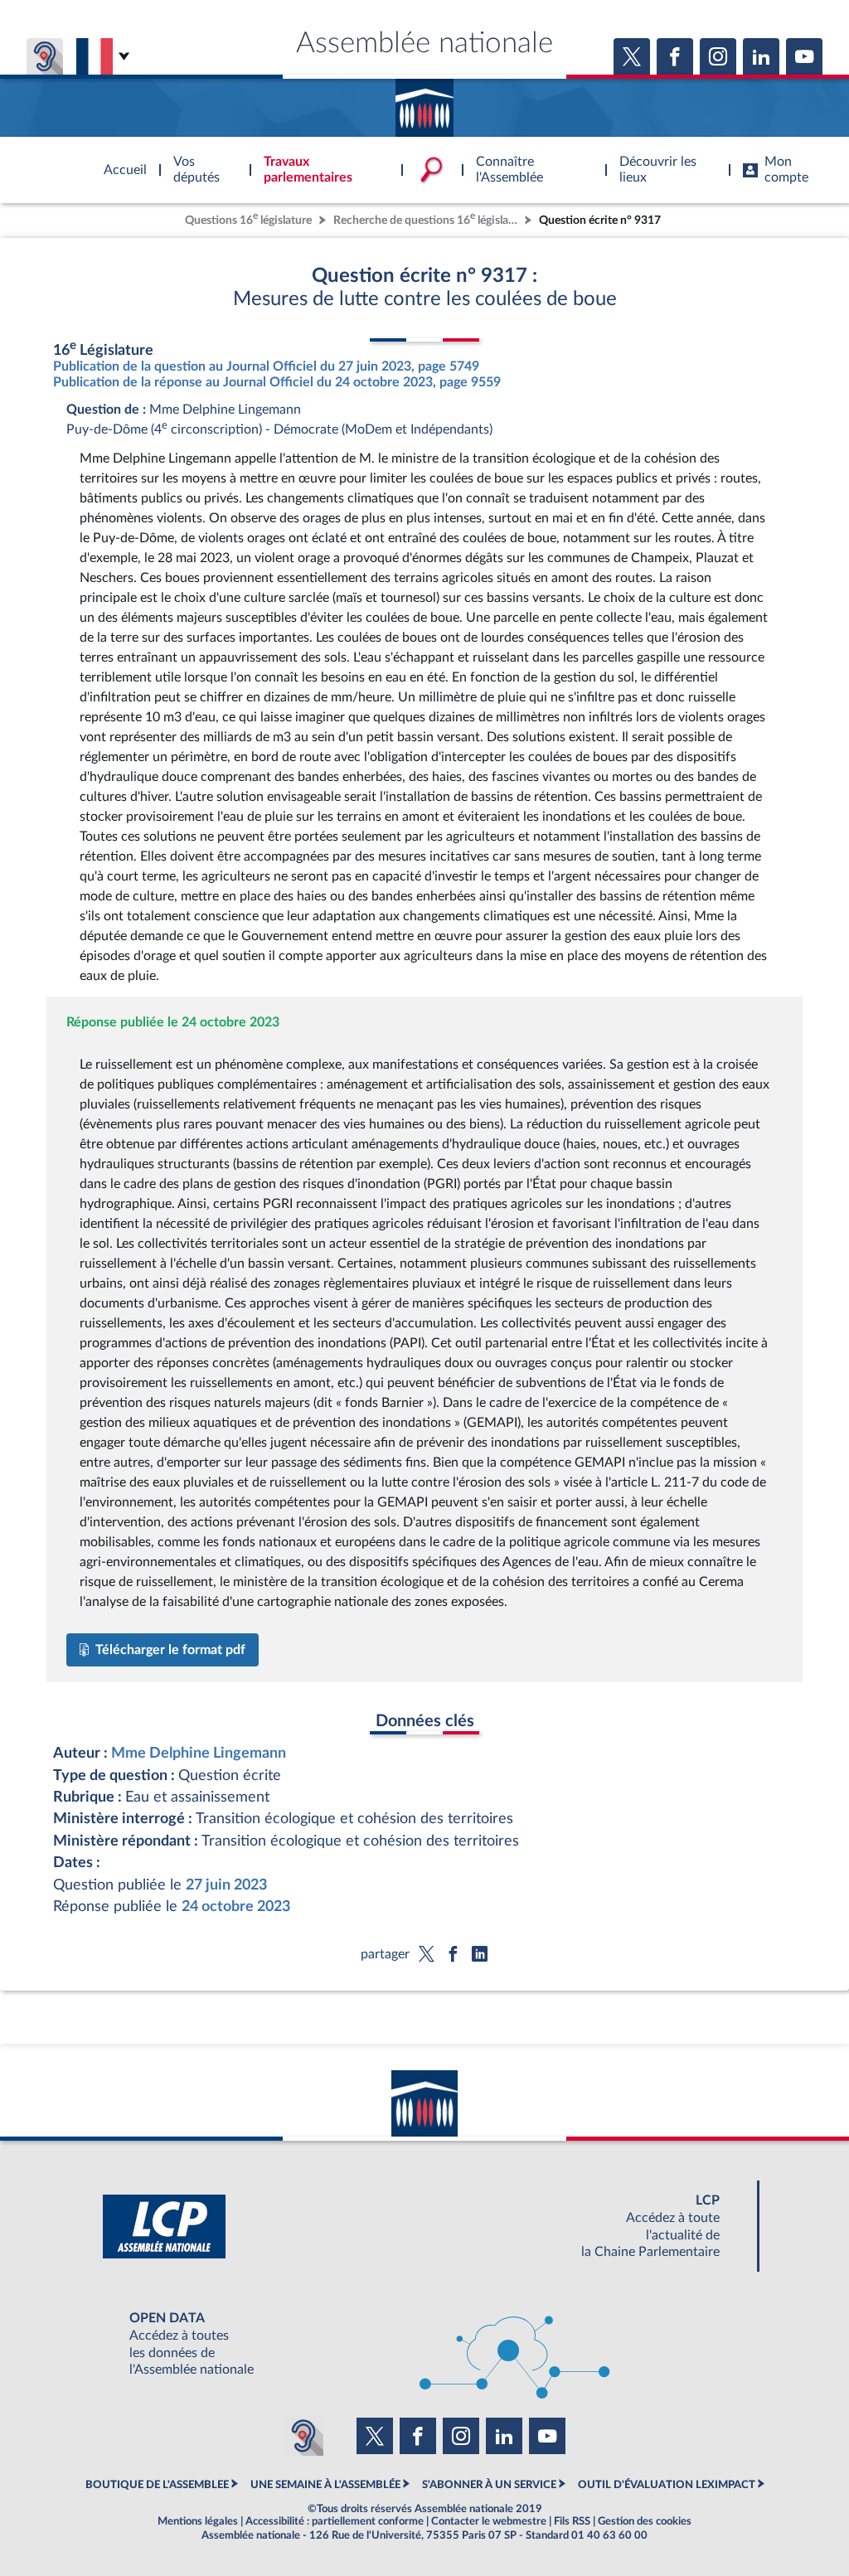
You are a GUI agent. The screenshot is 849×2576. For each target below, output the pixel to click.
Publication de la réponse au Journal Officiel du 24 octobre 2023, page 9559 (277, 382)
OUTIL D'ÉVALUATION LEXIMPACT (667, 2485)
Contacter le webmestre (489, 2521)
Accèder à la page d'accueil (424, 102)
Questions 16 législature (248, 218)
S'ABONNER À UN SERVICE (489, 2485)
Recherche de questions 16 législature (427, 218)
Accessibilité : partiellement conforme (335, 2521)
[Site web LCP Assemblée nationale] (424, 2227)
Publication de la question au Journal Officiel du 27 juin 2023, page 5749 (266, 366)
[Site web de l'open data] (424, 2344)
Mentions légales (198, 2521)
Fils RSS (572, 2521)
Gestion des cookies (645, 2521)
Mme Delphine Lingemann (199, 1753)
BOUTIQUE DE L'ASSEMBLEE (157, 2485)
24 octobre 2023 (236, 1907)
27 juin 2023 (226, 1885)
